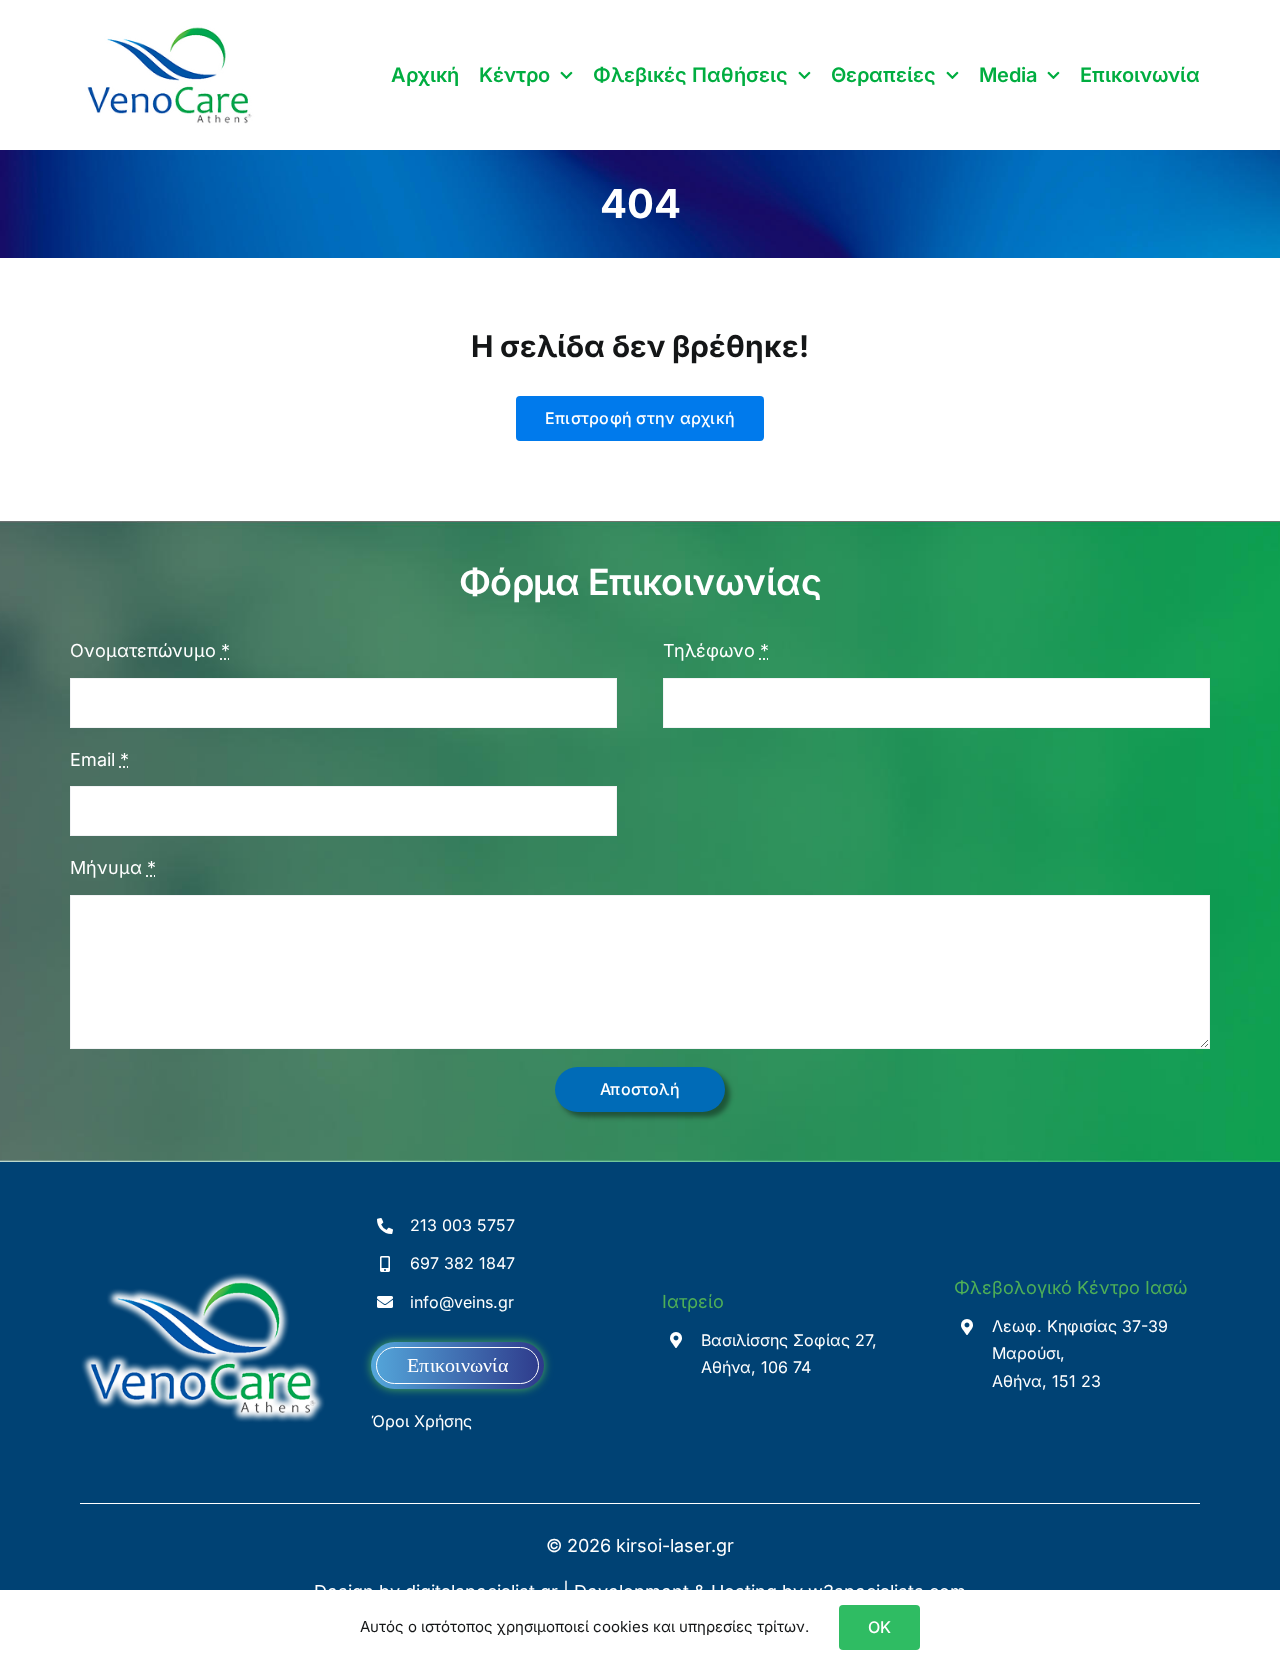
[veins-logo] (169, 28)
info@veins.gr (462, 1302)
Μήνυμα (113, 867)
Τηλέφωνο (716, 650)
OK (879, 1627)
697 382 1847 (462, 1263)
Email (99, 759)
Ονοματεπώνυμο (150, 650)
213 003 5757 (462, 1225)
